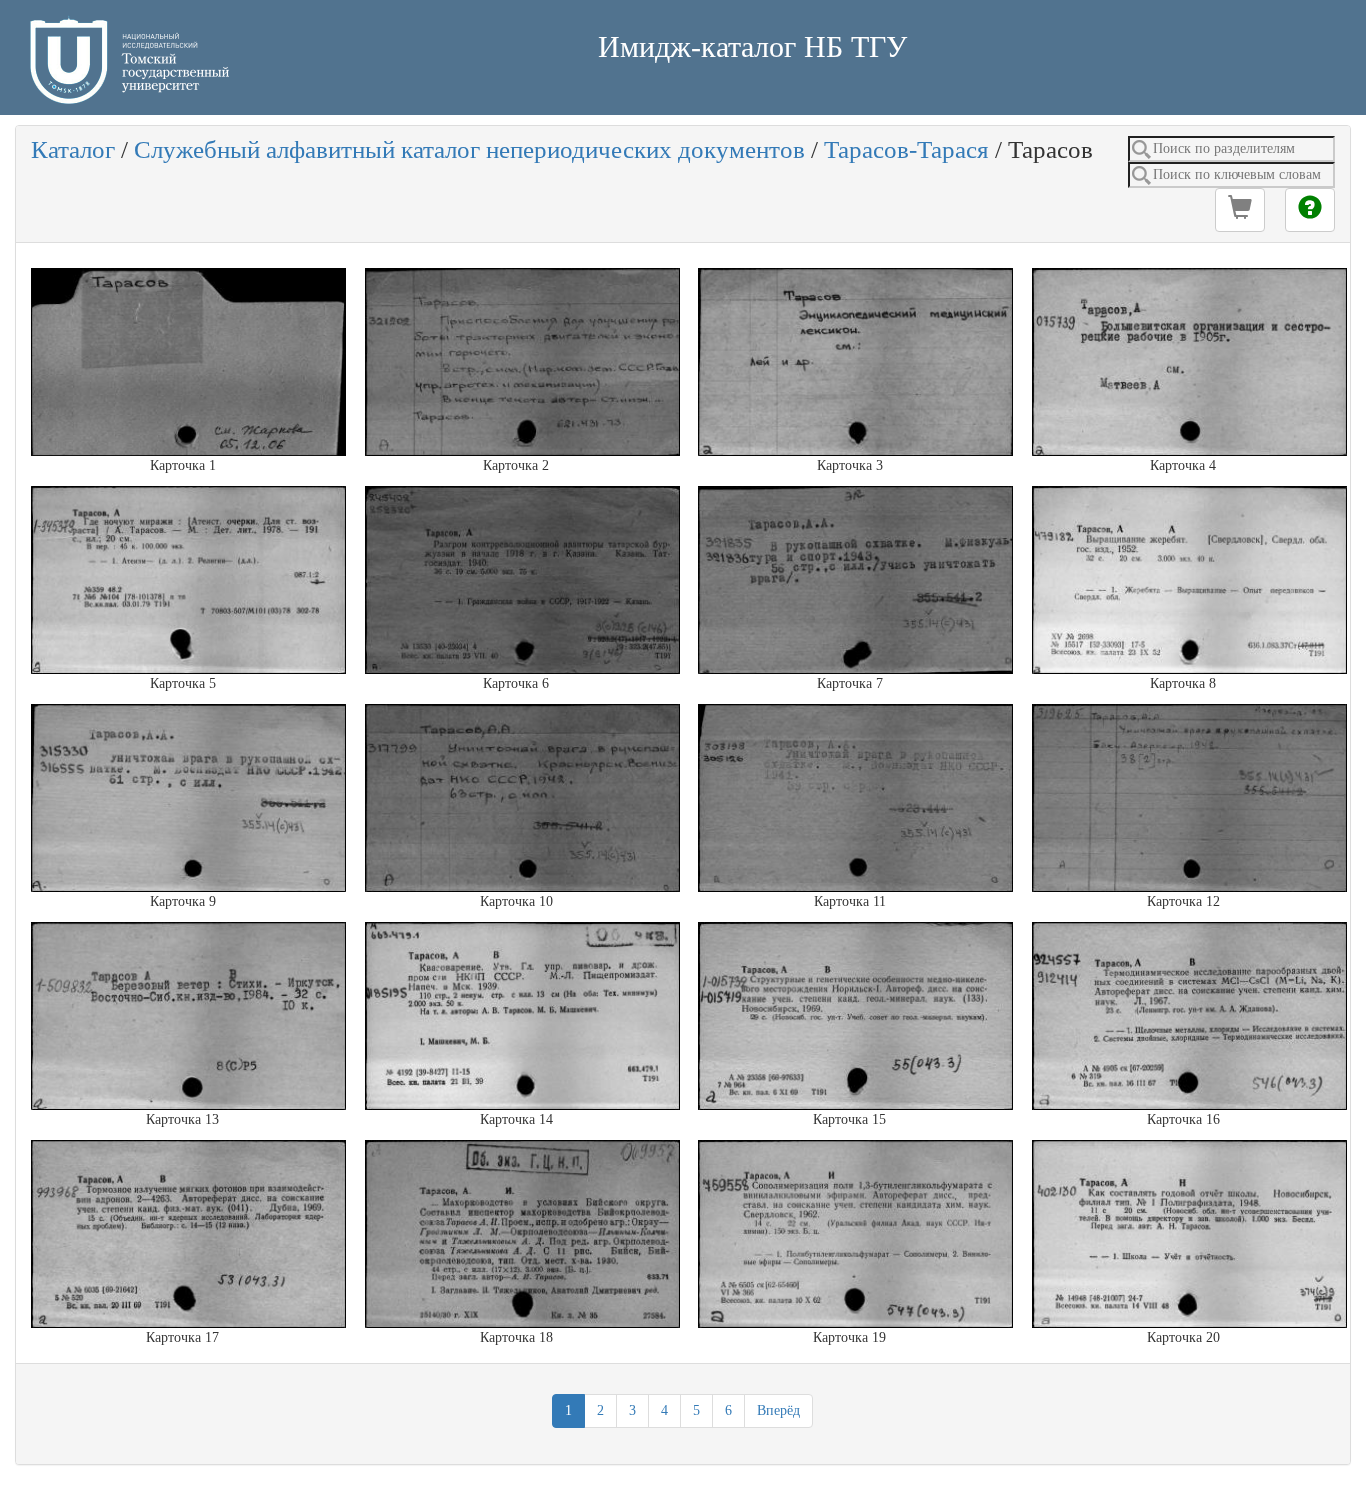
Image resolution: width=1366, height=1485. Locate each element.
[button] (1240, 210)
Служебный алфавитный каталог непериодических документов (469, 149)
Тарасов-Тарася (906, 149)
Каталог (73, 149)
